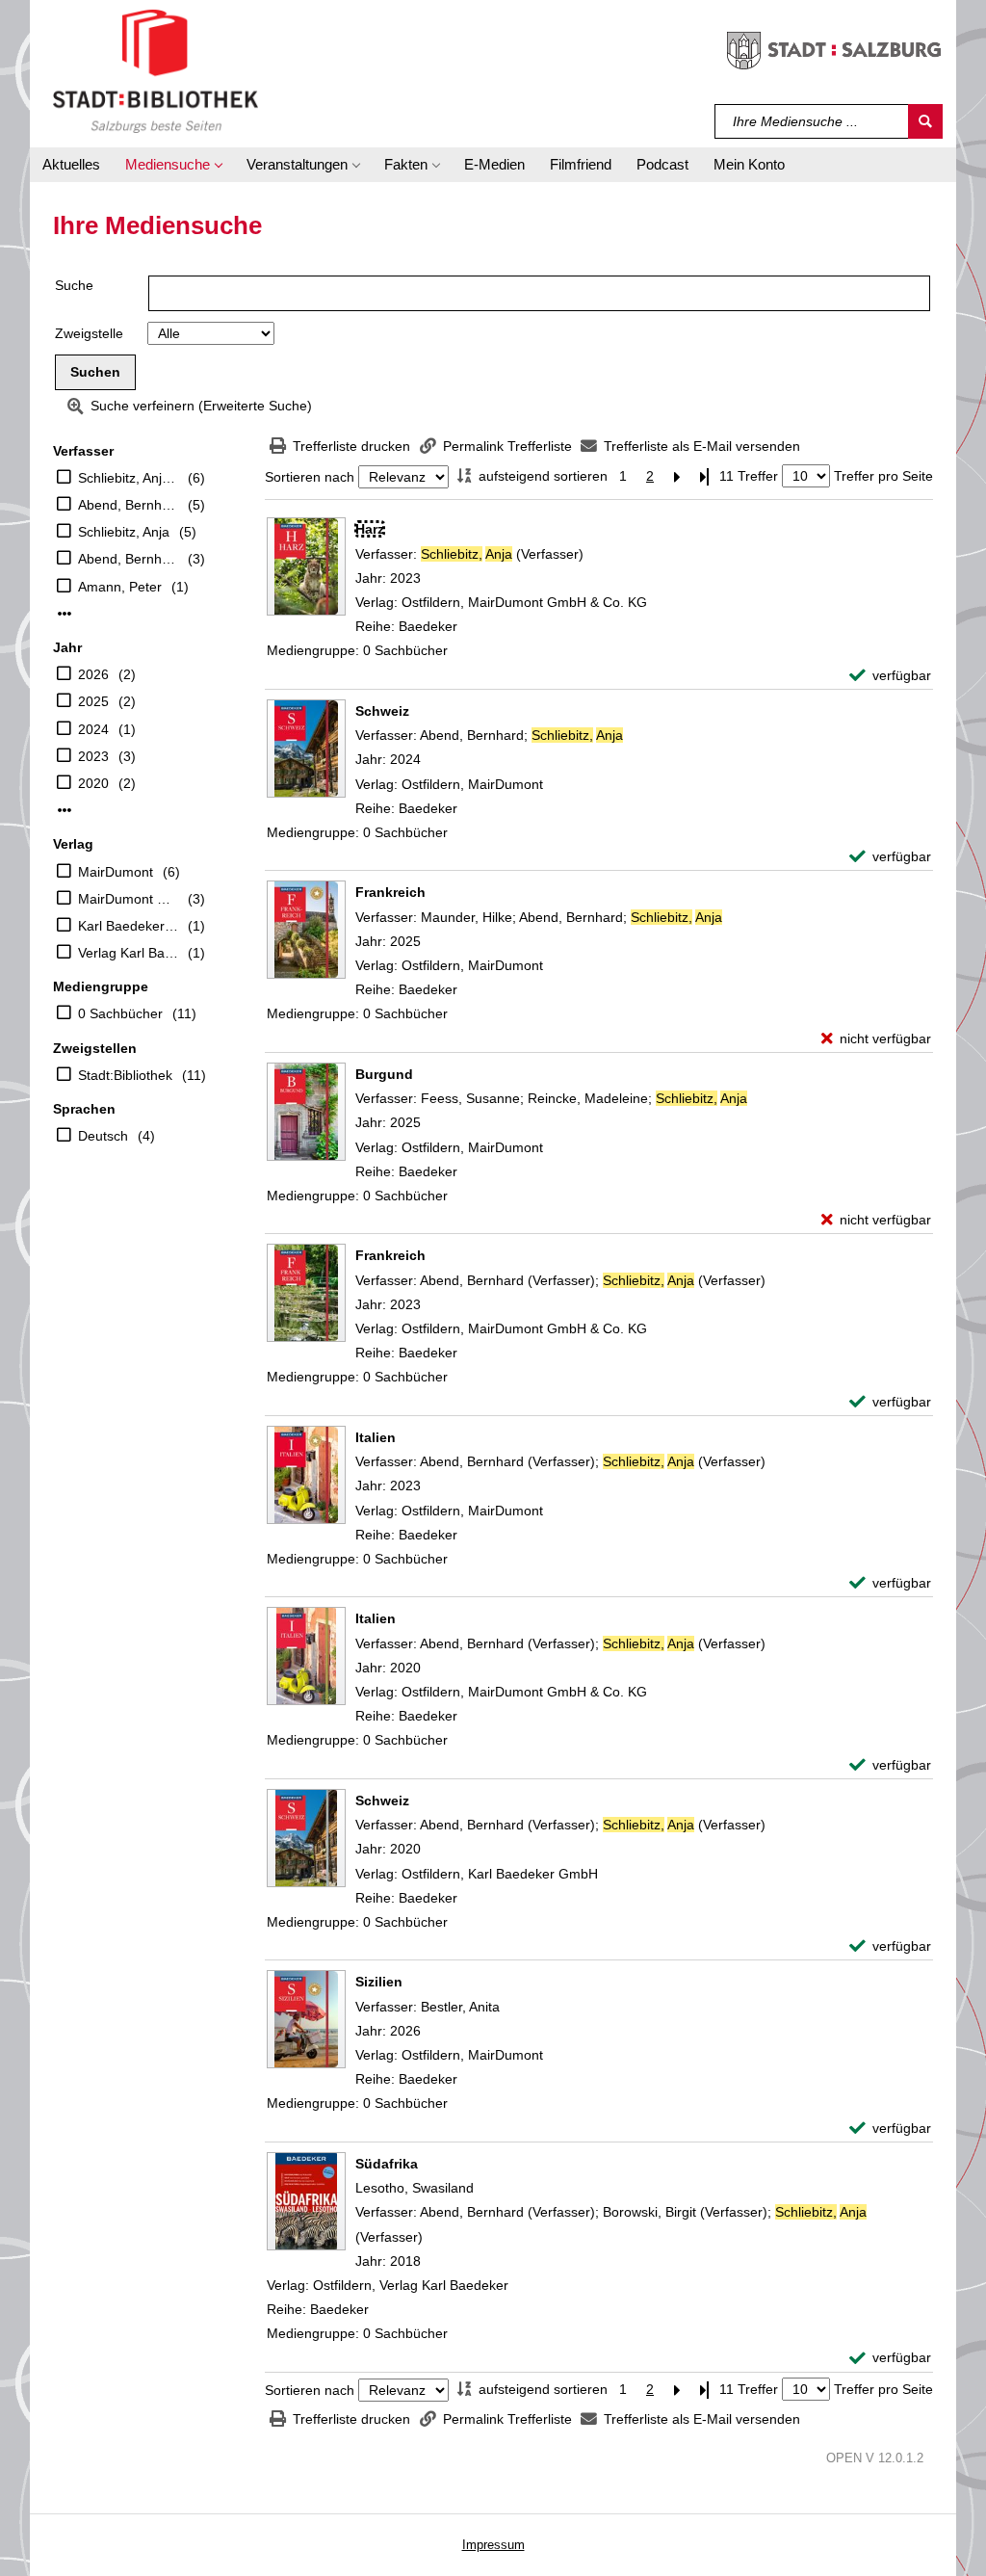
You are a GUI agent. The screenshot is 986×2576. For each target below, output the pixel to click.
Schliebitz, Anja (124, 532)
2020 (93, 783)
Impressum (493, 2545)
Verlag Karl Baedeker (128, 953)
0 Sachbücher (120, 1013)
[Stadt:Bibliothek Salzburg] (156, 70)
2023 (93, 756)
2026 (93, 674)
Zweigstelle (89, 333)
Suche (74, 285)
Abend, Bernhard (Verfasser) (128, 505)
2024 (93, 729)
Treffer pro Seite (883, 476)
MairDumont (116, 872)
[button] (173, 165)
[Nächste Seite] (677, 476)
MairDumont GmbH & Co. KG (128, 899)
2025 (93, 701)
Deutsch (103, 1136)
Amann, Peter (120, 587)
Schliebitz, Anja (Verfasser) (128, 478)
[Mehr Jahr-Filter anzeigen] (65, 810)
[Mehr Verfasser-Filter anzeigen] (65, 614)
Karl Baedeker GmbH (128, 926)
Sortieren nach (310, 477)
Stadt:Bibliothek (125, 1075)
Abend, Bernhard (128, 559)
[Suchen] (925, 121)
